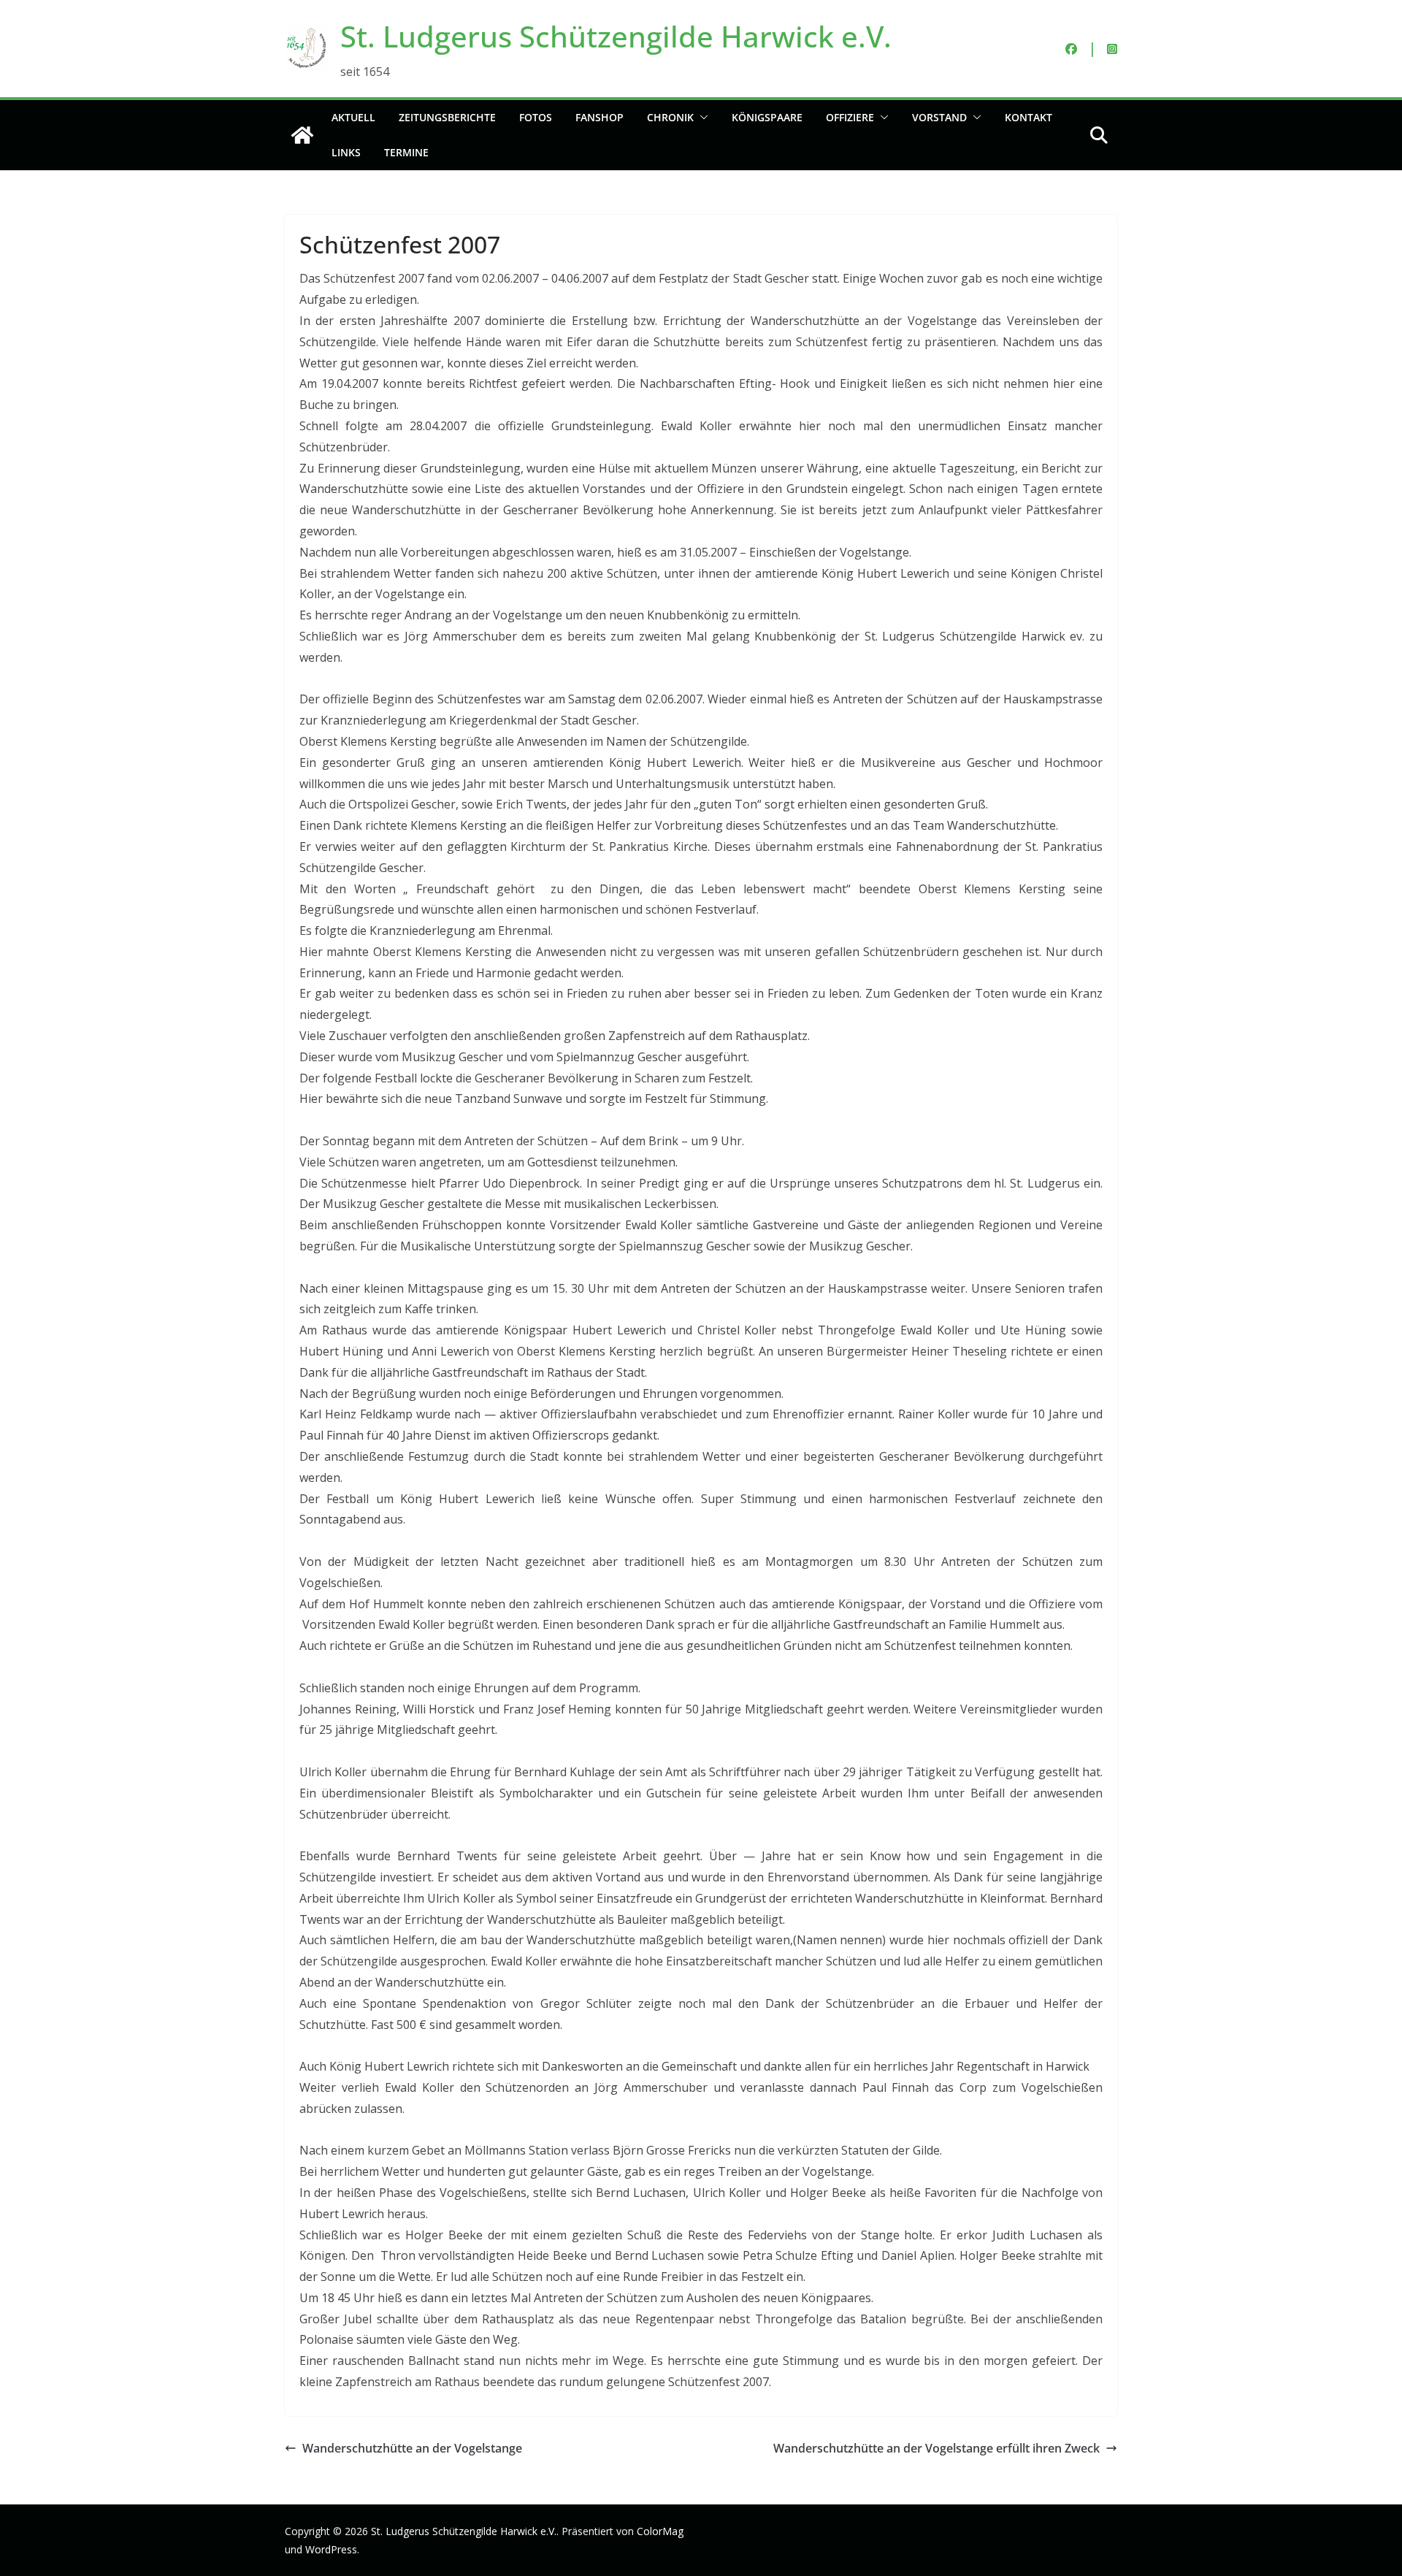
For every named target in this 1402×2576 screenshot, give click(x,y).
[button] (701, 118)
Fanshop (600, 117)
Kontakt (1028, 117)
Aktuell (353, 117)
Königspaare (767, 117)
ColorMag (660, 2531)
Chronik (670, 117)
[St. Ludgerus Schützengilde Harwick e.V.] (302, 135)
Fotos (536, 117)
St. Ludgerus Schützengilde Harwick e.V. (616, 36)
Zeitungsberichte (447, 117)
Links (346, 152)
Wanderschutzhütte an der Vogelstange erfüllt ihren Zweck (936, 2448)
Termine (406, 152)
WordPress (331, 2549)
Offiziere (850, 117)
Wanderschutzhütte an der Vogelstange (412, 2448)
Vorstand (939, 117)
